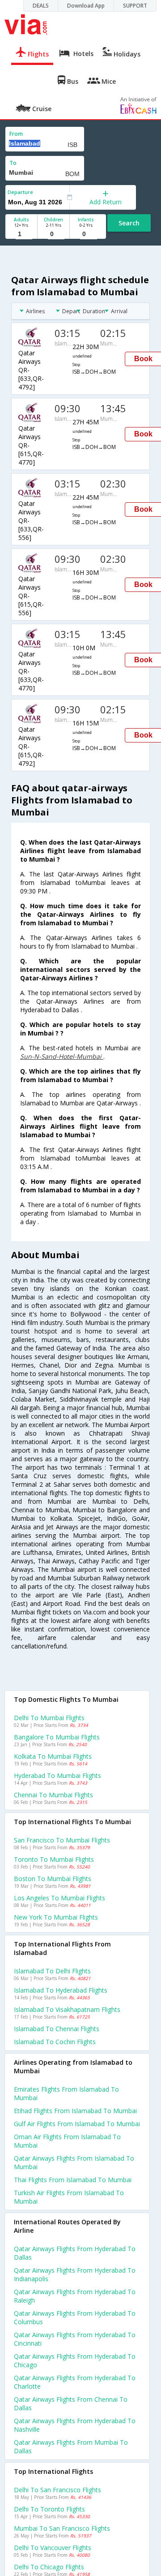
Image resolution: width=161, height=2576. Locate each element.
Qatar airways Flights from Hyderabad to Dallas (75, 2253)
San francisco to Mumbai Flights (62, 1840)
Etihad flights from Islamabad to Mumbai (75, 2111)
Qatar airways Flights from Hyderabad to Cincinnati (75, 2339)
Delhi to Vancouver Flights (53, 2548)
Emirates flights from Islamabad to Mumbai (66, 2093)
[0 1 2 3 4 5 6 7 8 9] (53, 234)
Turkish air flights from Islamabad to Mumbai (69, 2197)
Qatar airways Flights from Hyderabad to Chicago (75, 2360)
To (13, 163)
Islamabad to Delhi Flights (52, 1971)
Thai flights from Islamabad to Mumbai (73, 2180)
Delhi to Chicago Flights (49, 2567)
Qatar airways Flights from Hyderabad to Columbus (75, 2317)
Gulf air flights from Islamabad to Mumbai (77, 2124)
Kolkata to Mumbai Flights (53, 1756)
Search (129, 223)
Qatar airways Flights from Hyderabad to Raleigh (75, 2296)
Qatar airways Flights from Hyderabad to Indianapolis (75, 2274)
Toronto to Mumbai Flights (54, 1859)
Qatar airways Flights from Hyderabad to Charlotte (75, 2382)
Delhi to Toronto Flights (49, 2509)
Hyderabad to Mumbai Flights (57, 1776)
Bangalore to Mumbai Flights (57, 1737)
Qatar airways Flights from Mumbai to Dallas (71, 2447)
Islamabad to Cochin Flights (55, 2042)
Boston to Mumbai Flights (53, 1879)
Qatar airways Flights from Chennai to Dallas (71, 2403)
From (16, 134)
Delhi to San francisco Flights (57, 2490)
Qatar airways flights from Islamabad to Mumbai (74, 2162)
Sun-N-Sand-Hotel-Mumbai (62, 1056)
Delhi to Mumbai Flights (49, 1718)
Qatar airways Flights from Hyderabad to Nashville (75, 2425)
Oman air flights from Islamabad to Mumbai (67, 2141)
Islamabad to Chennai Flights (57, 2029)
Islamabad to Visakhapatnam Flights (67, 2009)
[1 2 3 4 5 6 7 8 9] (21, 234)
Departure (20, 192)
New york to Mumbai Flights (56, 1917)
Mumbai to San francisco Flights (62, 2528)
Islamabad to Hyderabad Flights (61, 1990)
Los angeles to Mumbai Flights (59, 1898)
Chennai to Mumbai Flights (53, 1795)
